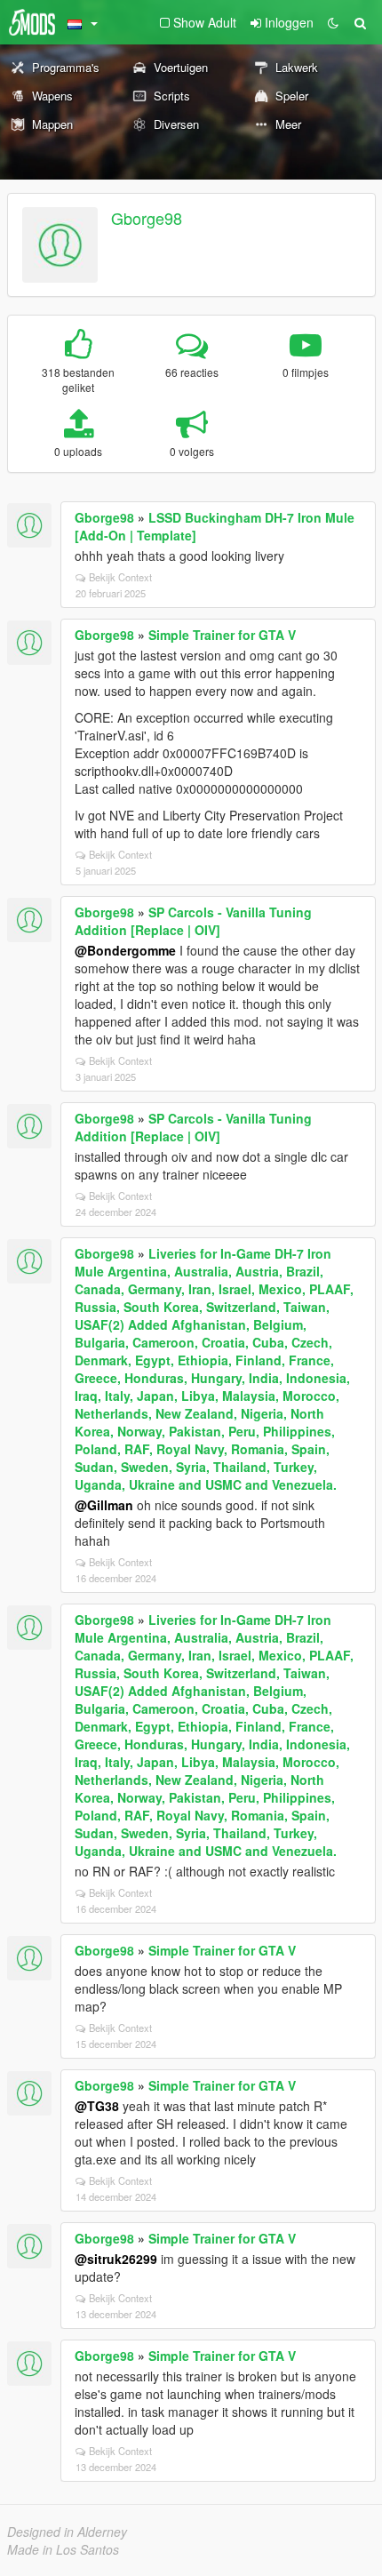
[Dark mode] (333, 22)
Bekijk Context (120, 577)
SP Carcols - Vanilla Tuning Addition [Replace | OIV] (193, 921)
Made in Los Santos (63, 2549)
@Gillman (104, 1505)
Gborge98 (147, 218)
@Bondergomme (125, 950)
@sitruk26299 (116, 2259)
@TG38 (97, 2106)
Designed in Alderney (67, 2532)
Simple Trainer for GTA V (222, 635)
